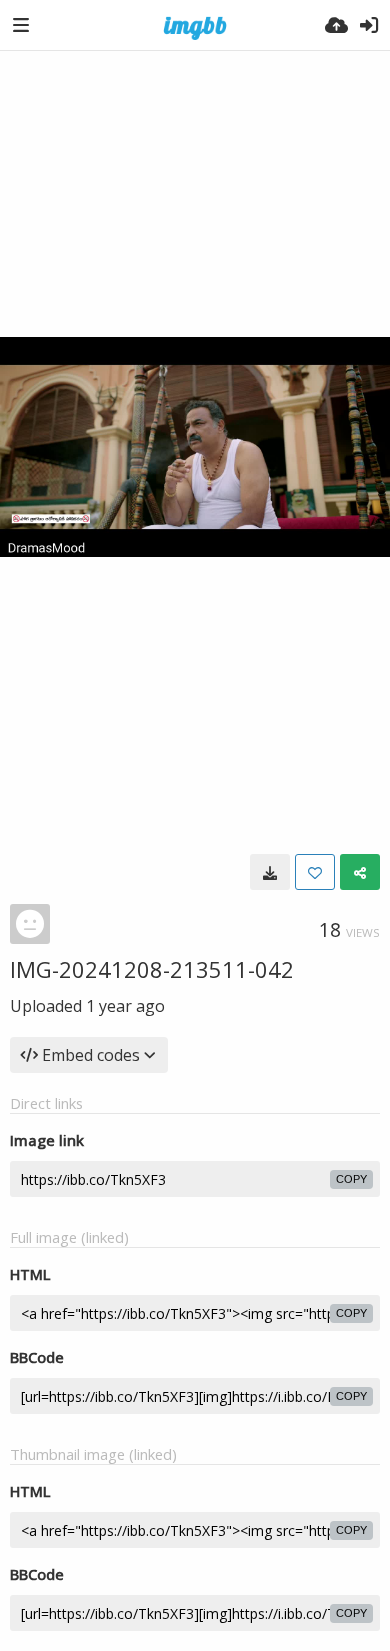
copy (351, 1179)
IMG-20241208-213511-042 (152, 969)
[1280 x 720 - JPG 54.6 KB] (270, 872)
